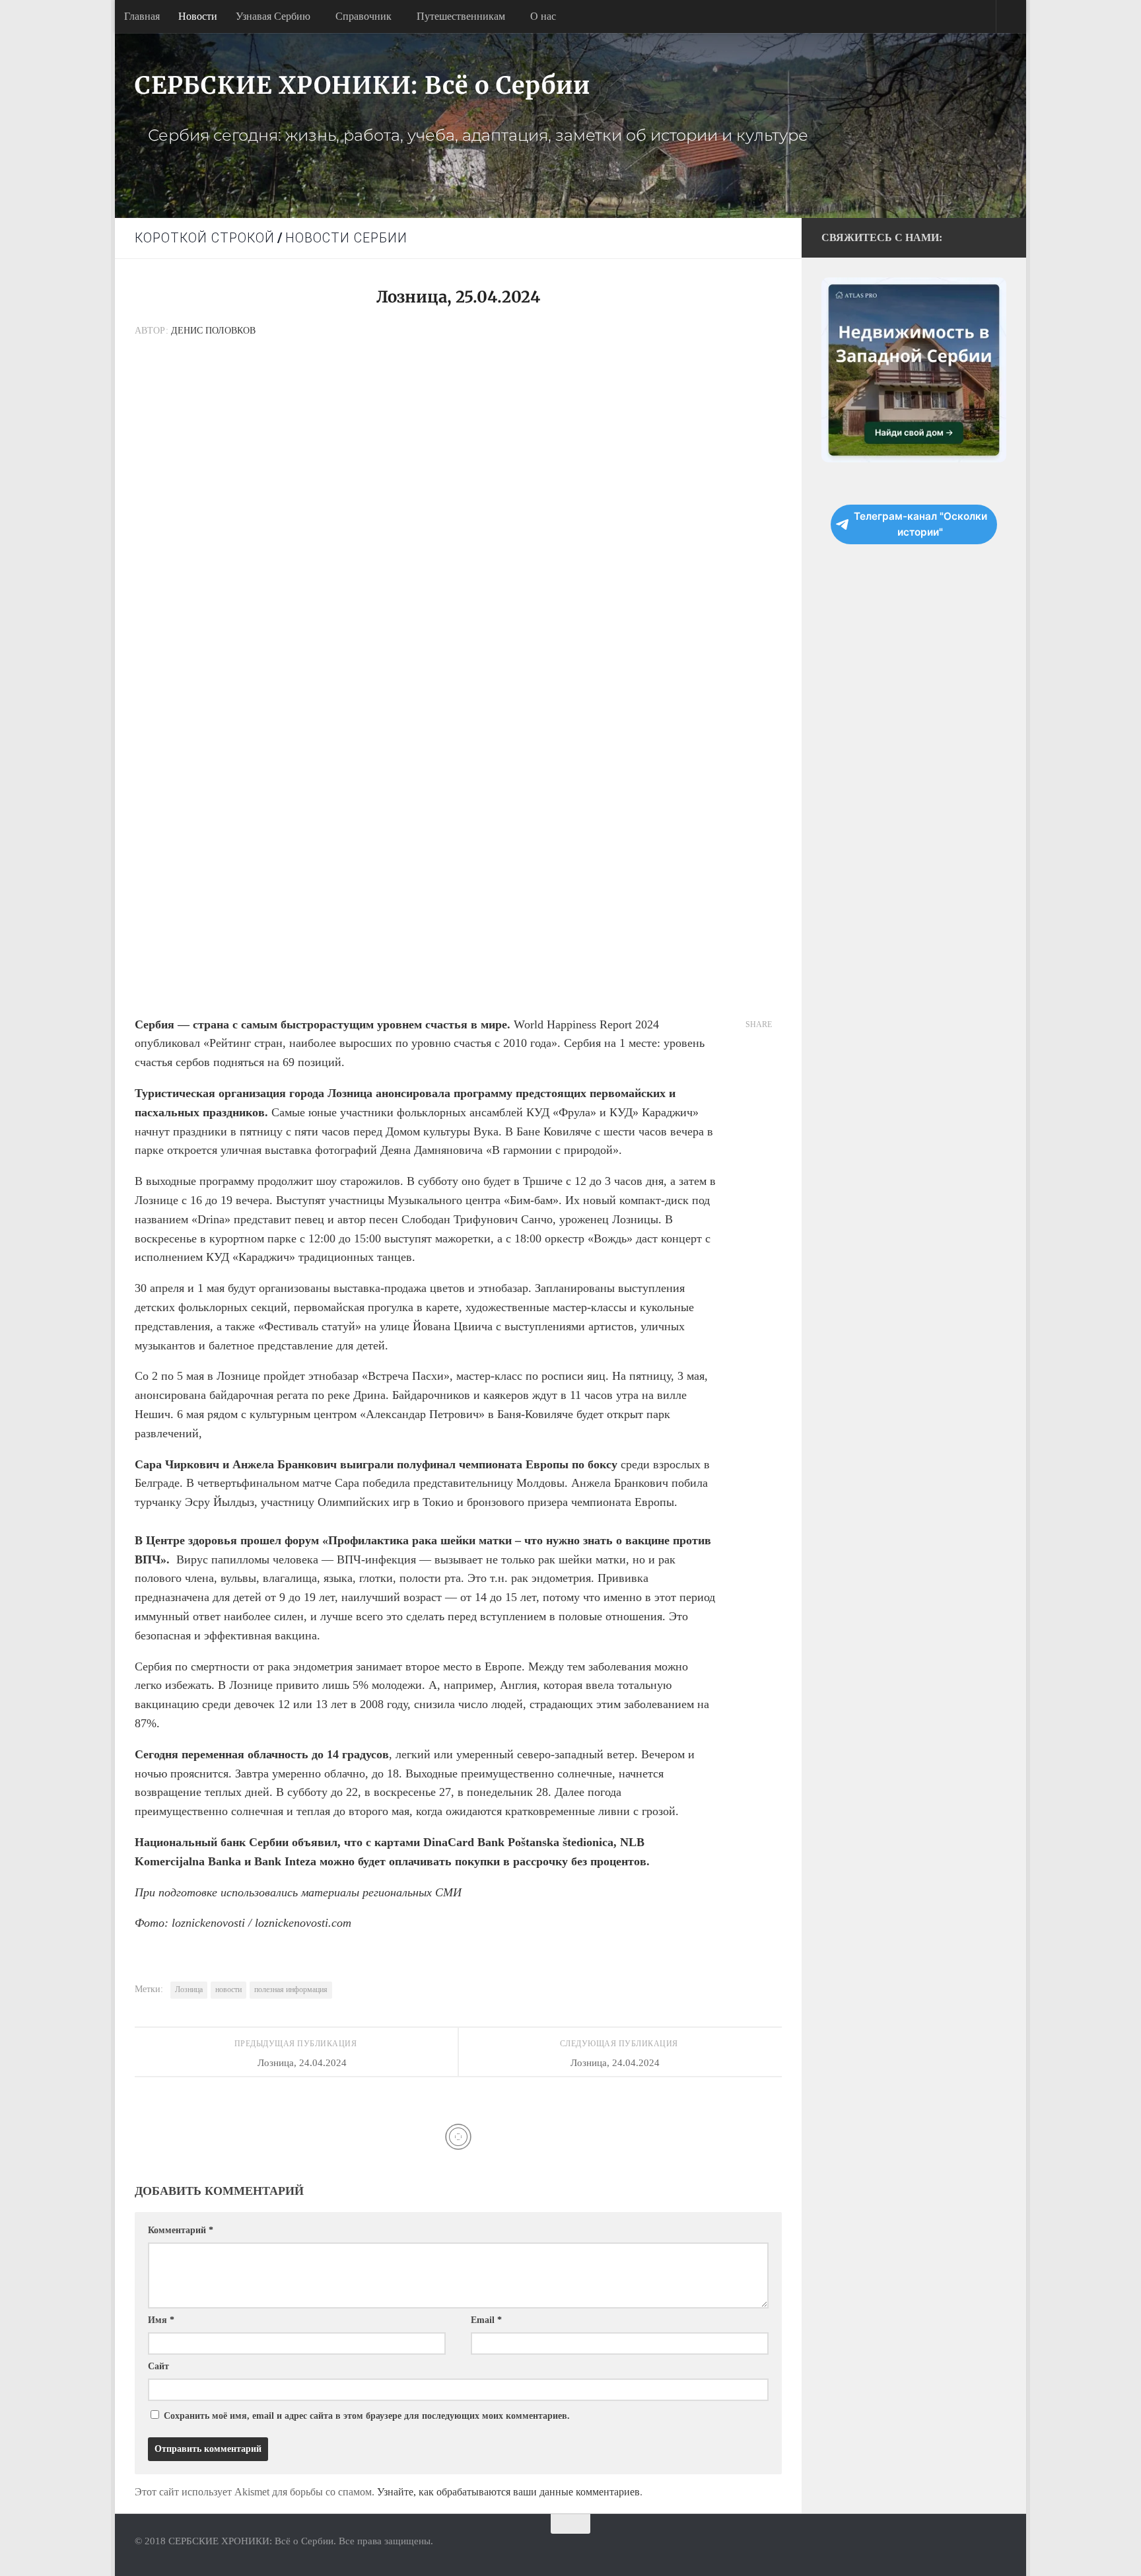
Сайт (158, 2366)
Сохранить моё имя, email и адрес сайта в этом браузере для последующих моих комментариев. (367, 2416)
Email (486, 2320)
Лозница (189, 1989)
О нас (543, 16)
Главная (142, 16)
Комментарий (181, 2230)
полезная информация (291, 1989)
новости (228, 1989)
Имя (161, 2320)
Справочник (363, 16)
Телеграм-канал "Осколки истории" (920, 524)
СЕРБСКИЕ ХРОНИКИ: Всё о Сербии (363, 86)
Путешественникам (461, 16)
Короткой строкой (205, 238)
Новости (198, 16)
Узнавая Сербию (273, 16)
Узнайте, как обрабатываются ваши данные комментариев (508, 2492)
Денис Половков (213, 331)
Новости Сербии (346, 238)
